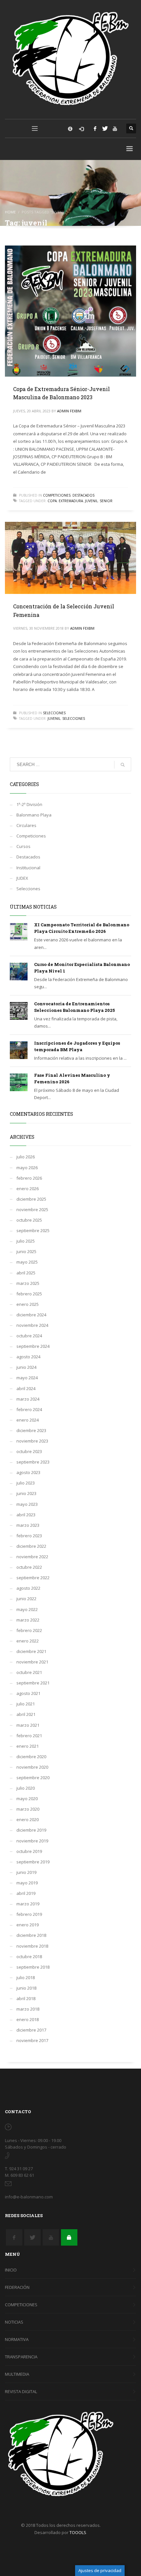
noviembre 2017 (32, 2040)
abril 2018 (26, 1998)
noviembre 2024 (32, 1325)
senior (106, 501)
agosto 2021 (28, 1693)
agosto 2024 (28, 1357)
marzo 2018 (28, 2009)
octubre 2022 (29, 1567)
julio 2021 (26, 1704)
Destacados (83, 495)
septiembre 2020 (33, 1778)
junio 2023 (26, 1493)
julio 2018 (26, 1977)
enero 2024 (28, 1420)
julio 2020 (26, 1788)
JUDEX (22, 878)
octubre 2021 (29, 1672)
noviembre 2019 (32, 1841)
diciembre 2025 (31, 1199)
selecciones (74, 718)
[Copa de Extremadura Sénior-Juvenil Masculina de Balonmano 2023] (70, 311)
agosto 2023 (28, 1472)
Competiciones (57, 495)
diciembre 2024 (31, 1315)
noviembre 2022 (32, 1557)
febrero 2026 (29, 1178)
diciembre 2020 (31, 1757)
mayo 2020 (27, 1799)
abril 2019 (26, 1893)
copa (52, 501)
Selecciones (54, 713)
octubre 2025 (29, 1220)
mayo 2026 (27, 1168)
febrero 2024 (29, 1409)
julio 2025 (26, 1241)
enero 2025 (28, 1304)
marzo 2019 (28, 1904)
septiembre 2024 (33, 1346)
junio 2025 (26, 1251)
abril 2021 (26, 1714)
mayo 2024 (27, 1378)
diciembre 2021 (31, 1651)
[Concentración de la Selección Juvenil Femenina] (70, 558)
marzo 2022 (28, 1620)
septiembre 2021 (33, 1683)
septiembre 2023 (33, 1462)
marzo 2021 (28, 1725)
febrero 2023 (29, 1536)
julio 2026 (26, 1157)
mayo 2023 (27, 1504)
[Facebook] (95, 128)
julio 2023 (26, 1483)
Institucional (28, 868)
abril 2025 (26, 1273)
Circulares (26, 825)
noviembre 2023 (32, 1441)
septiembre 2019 (33, 1862)
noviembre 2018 (32, 1946)
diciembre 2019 (31, 1830)
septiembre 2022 (33, 1578)
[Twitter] (105, 128)
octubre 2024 (29, 1336)
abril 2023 (26, 1515)
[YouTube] (115, 128)
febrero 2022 (29, 1630)
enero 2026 (28, 1189)
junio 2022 (26, 1599)
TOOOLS (78, 2532)
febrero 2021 (29, 1736)
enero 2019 (28, 1925)
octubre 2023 (29, 1451)
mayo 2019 (27, 1883)
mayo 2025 (27, 1262)
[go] (123, 765)
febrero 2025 (29, 1294)
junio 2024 (26, 1367)
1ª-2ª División (29, 804)
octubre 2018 (29, 1957)
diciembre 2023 (31, 1430)
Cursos (23, 846)
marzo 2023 (28, 1525)
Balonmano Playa (34, 815)
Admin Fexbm (69, 411)
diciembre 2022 (31, 1546)
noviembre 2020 (32, 1767)
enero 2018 (28, 2019)
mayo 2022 (27, 1609)
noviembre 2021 (32, 1662)
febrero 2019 (29, 1914)
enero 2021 (28, 1746)
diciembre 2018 (31, 1935)
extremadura (71, 501)
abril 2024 (26, 1388)
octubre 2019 (29, 1851)
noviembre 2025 (32, 1209)
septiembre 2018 (33, 1967)
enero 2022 (28, 1641)
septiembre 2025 (33, 1230)
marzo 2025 (28, 1283)
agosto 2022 (28, 1588)
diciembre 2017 (31, 2030)
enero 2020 (28, 1819)
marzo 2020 (28, 1809)
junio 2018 (26, 1988)
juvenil (91, 501)
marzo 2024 (28, 1399)
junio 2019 (26, 1872)
